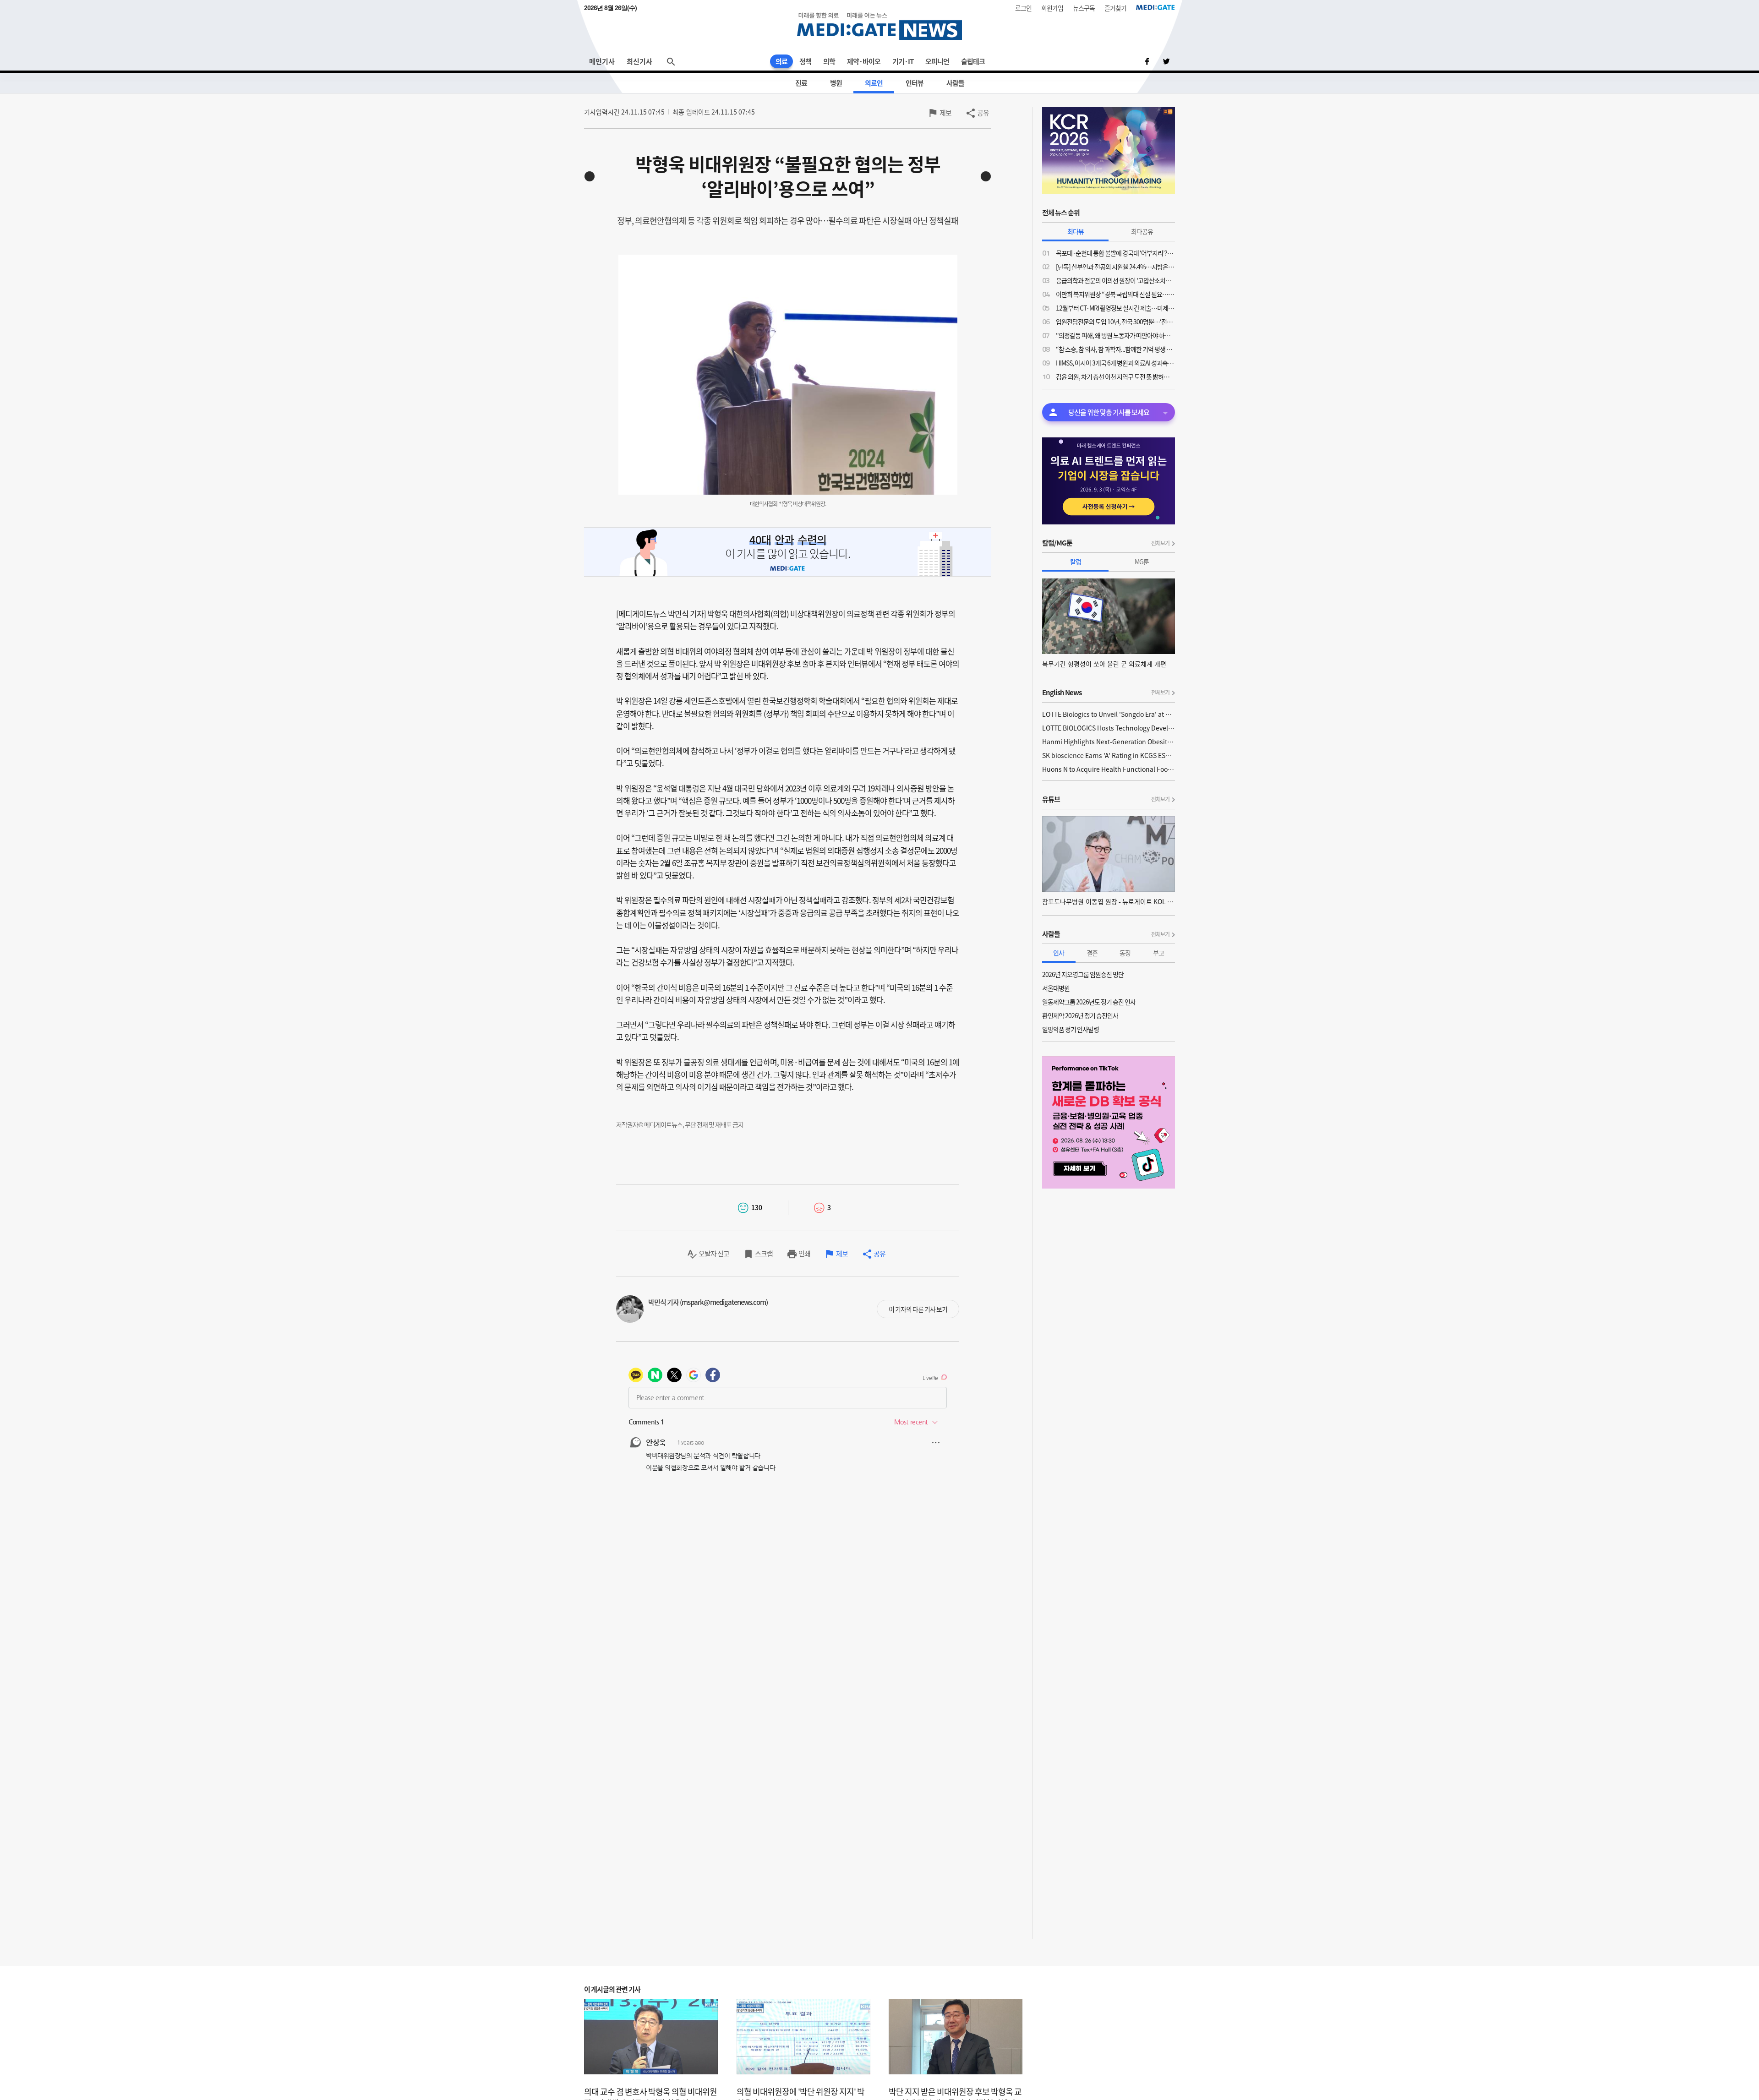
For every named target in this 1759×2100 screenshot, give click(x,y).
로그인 (1023, 8)
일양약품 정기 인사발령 (1071, 1029)
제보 (945, 113)
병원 (836, 83)
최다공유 (1142, 231)
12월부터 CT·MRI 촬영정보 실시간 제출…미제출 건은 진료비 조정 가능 (1115, 308)
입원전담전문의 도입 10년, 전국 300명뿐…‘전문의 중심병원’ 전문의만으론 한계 (1115, 322)
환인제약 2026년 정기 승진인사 (1080, 1015)
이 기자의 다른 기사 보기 (918, 1309)
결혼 (1092, 953)
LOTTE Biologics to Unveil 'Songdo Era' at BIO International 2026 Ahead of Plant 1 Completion (1109, 714)
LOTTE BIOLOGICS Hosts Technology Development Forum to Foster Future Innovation (1109, 728)
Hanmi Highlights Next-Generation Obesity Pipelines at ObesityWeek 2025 (1109, 742)
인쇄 (804, 1254)
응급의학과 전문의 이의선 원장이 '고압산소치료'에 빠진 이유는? (1115, 280)
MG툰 (1142, 562)
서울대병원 (1056, 988)
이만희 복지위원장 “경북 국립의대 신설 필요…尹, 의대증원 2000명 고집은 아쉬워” (1115, 294)
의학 (829, 61)
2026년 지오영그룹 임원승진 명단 (1083, 974)
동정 (1125, 953)
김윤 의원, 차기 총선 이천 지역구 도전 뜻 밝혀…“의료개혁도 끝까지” (1115, 376)
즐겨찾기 (1115, 8)
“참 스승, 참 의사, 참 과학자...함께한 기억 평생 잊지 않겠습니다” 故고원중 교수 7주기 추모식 (1115, 349)
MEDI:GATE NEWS (879, 26)
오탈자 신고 (714, 1254)
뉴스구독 (1084, 8)
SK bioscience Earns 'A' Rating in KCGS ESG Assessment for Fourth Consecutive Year (1109, 755)
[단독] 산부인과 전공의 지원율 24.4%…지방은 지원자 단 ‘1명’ (1115, 267)
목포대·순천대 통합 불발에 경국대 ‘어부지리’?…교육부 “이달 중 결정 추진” (1115, 253)
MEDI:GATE (1155, 7)
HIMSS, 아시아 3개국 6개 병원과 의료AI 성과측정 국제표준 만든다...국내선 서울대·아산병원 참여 (1115, 363)
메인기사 (602, 61)
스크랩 (764, 1254)
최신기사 (639, 61)
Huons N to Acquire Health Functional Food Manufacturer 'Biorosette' (1109, 769)
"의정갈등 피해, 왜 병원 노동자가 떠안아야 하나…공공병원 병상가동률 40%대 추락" (1115, 335)
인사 (1059, 953)
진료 (801, 83)
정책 (805, 61)
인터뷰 (915, 83)
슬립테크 (973, 61)
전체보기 (1160, 543)
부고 (1158, 953)
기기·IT (903, 61)
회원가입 (1052, 8)
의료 (781, 61)
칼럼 (1076, 562)
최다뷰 (1076, 231)
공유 (983, 113)
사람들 (955, 83)
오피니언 (937, 61)
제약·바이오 (864, 61)
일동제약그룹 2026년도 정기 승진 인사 (1089, 1002)
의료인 (874, 83)
